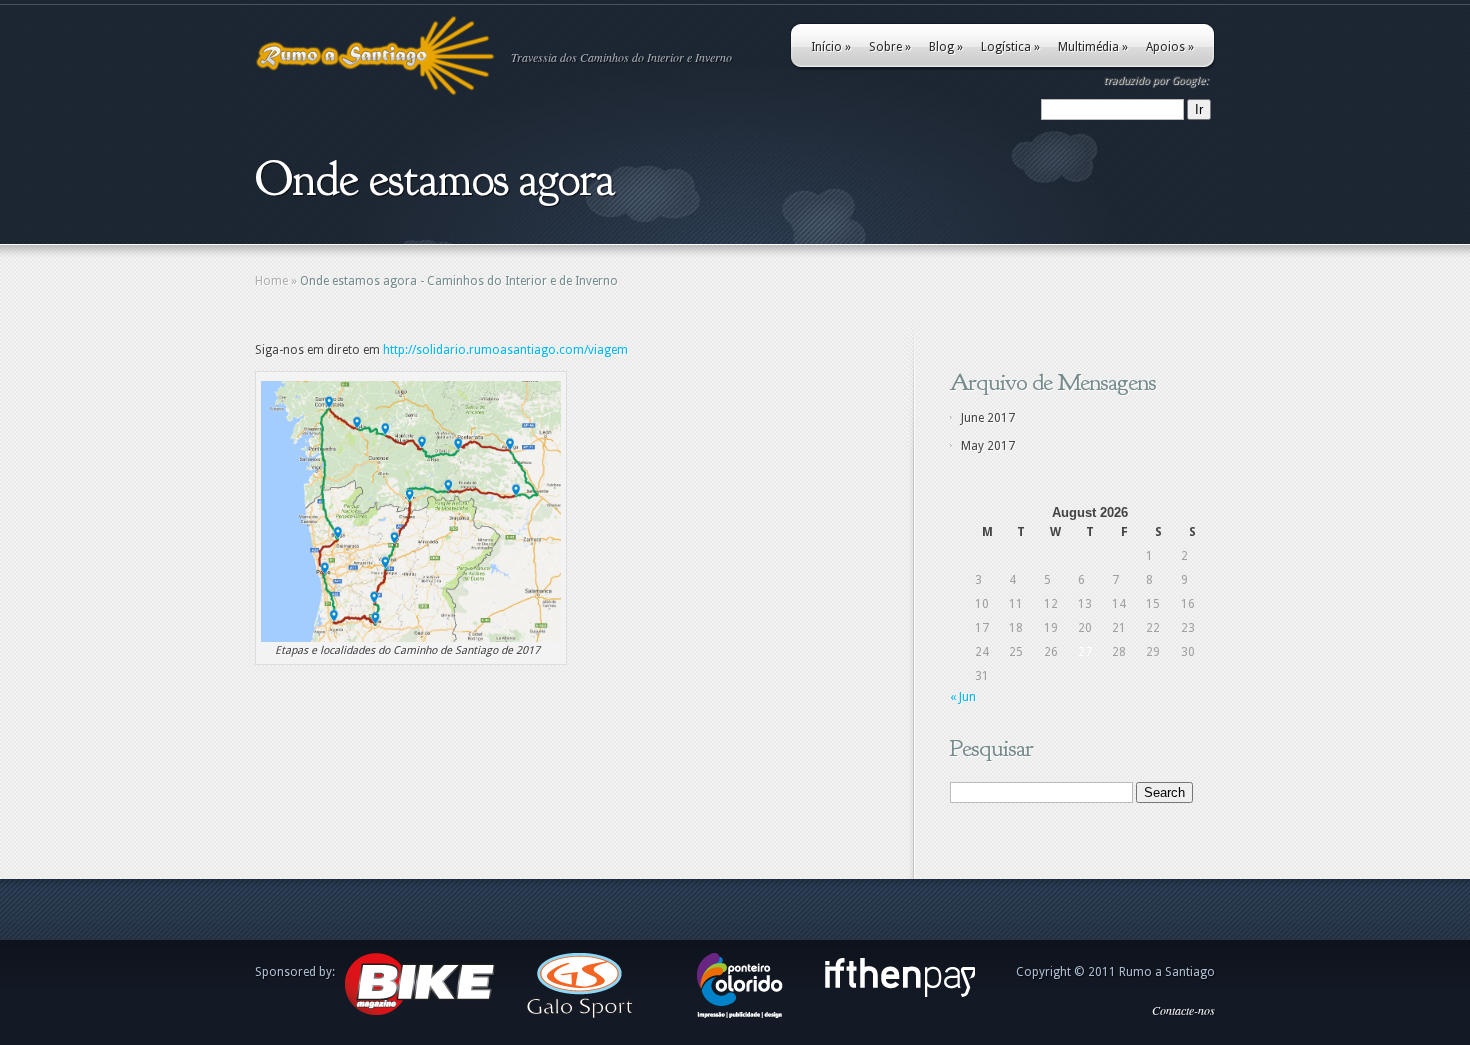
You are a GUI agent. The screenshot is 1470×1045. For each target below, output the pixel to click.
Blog (946, 47)
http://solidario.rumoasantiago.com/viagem (505, 350)
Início (831, 47)
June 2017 (988, 418)
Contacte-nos (1183, 1010)
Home (271, 281)
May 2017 (988, 446)
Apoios (1170, 47)
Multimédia (1093, 47)
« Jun (963, 697)
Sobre (890, 47)
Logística (1010, 47)
